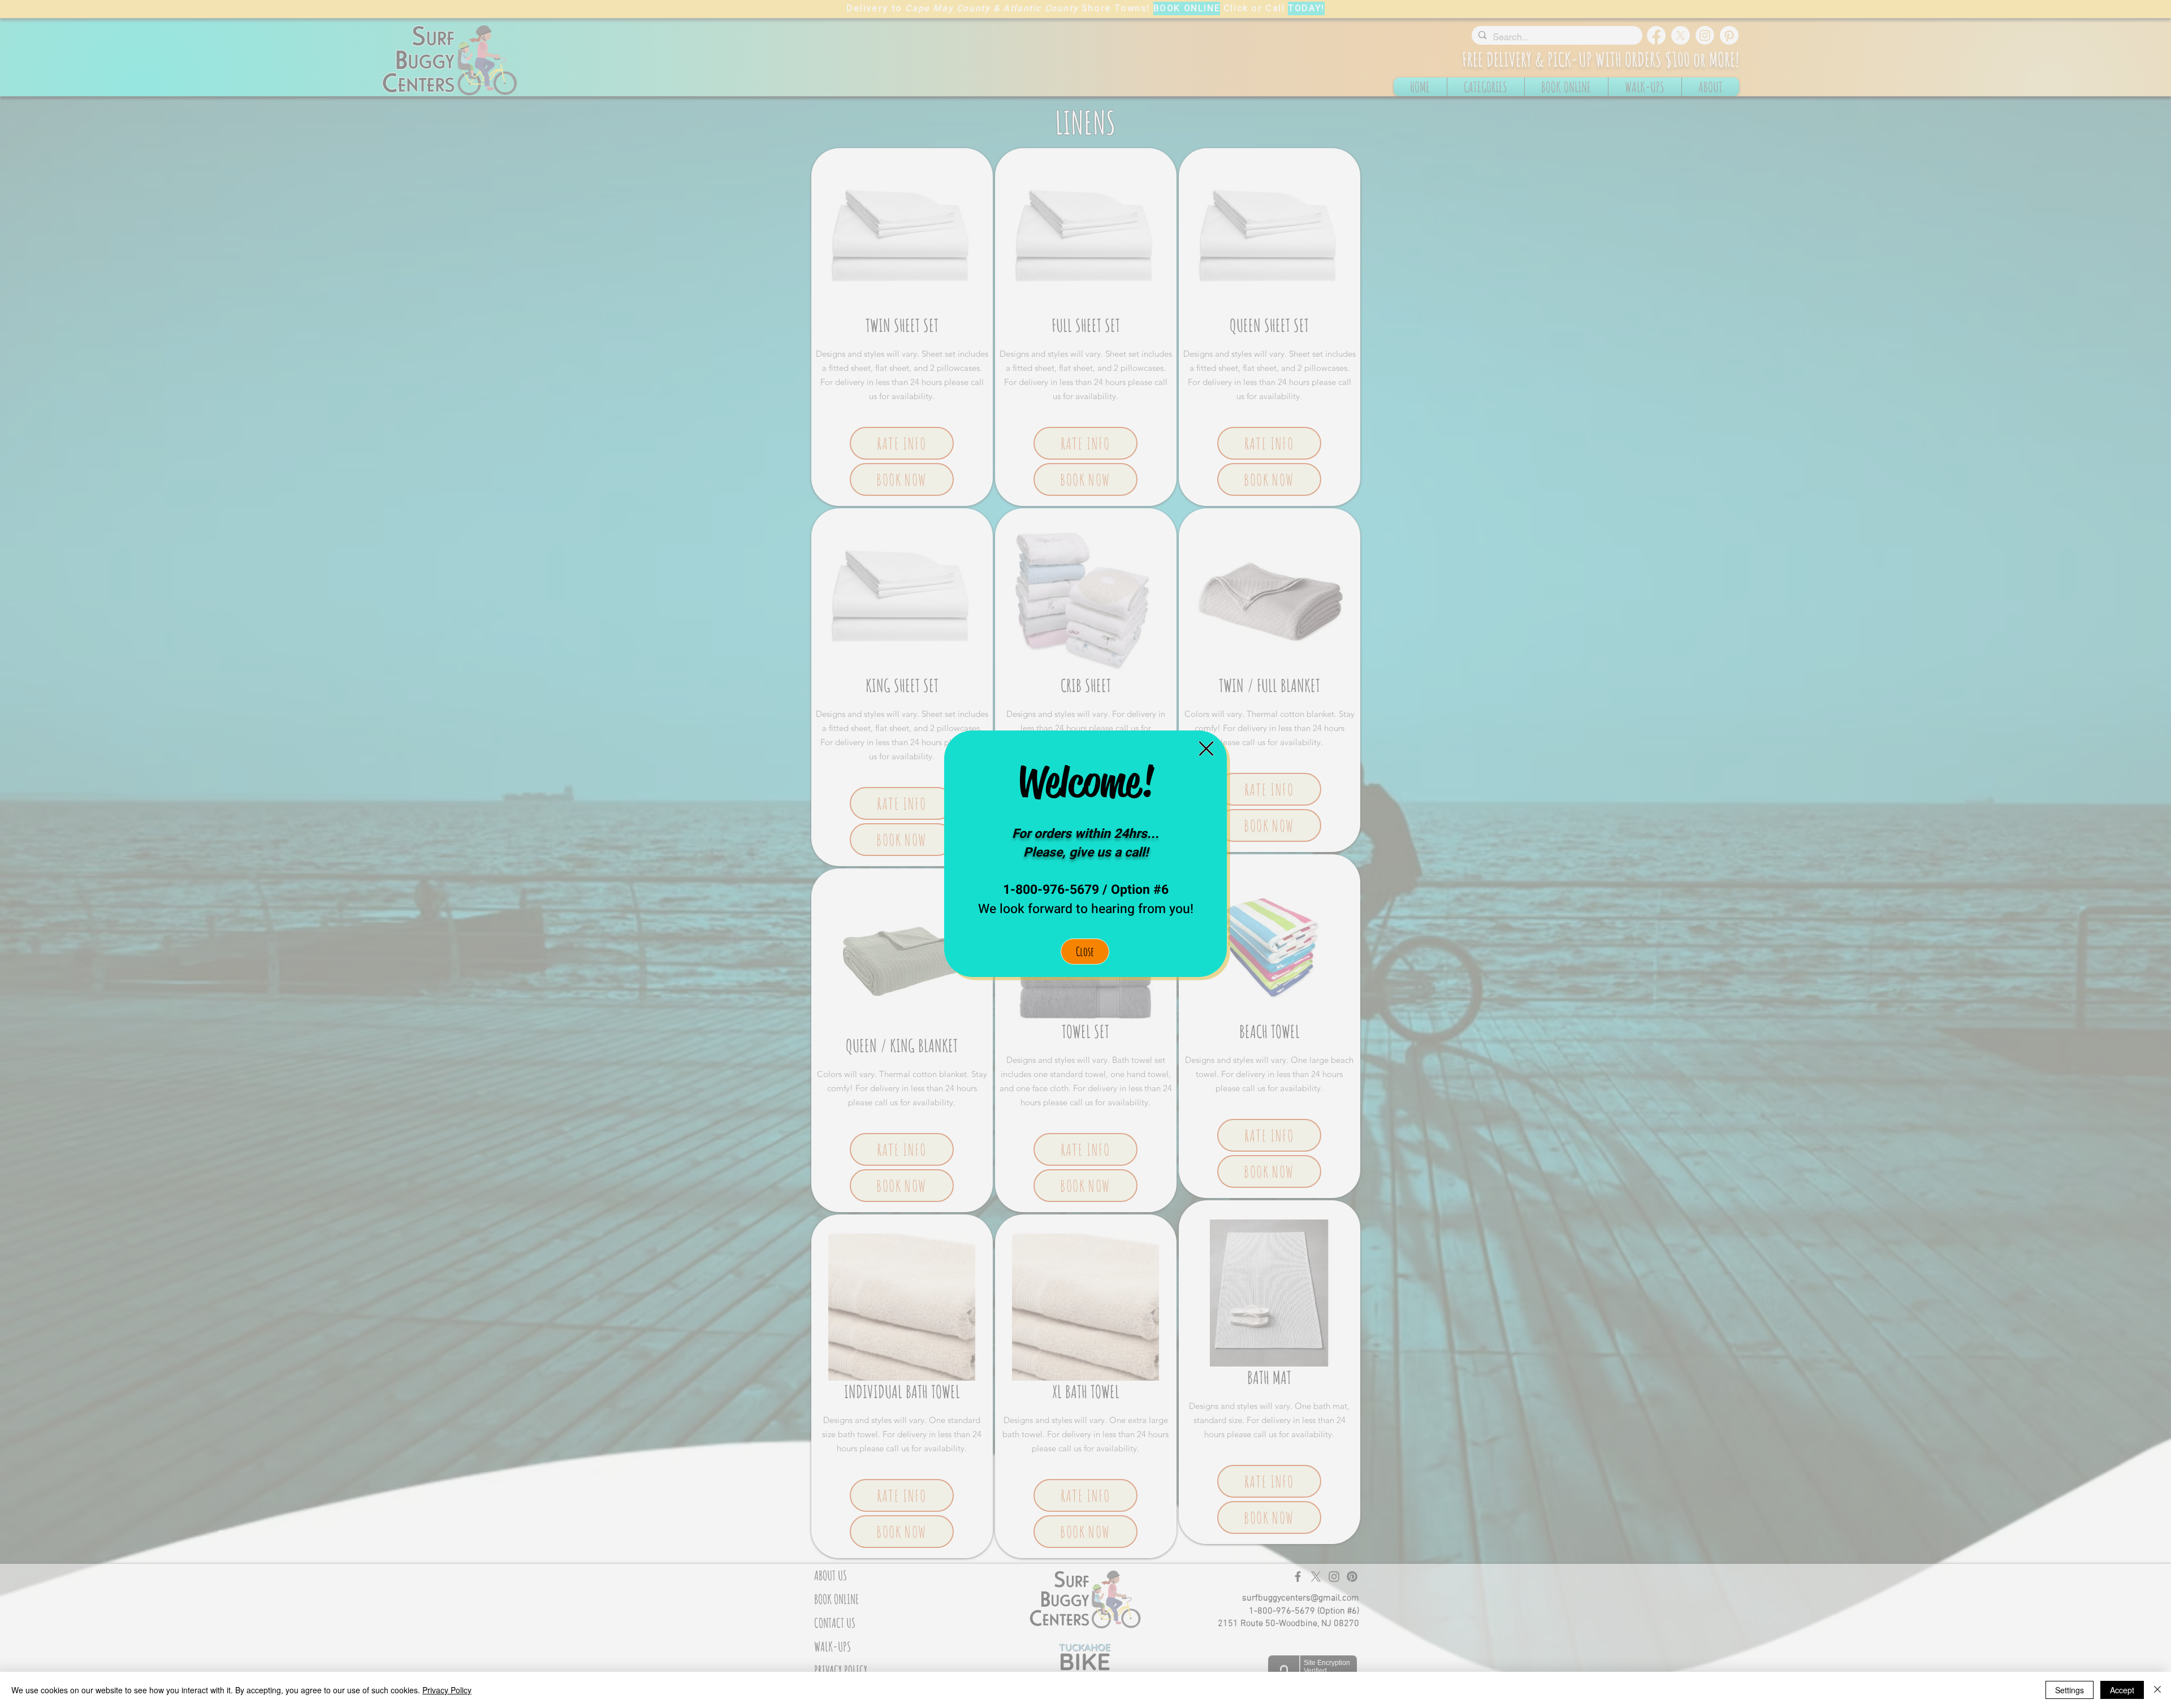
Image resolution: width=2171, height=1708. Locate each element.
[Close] (2157, 1690)
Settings (2070, 1690)
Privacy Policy (447, 1690)
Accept (2122, 1690)
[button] (1206, 749)
